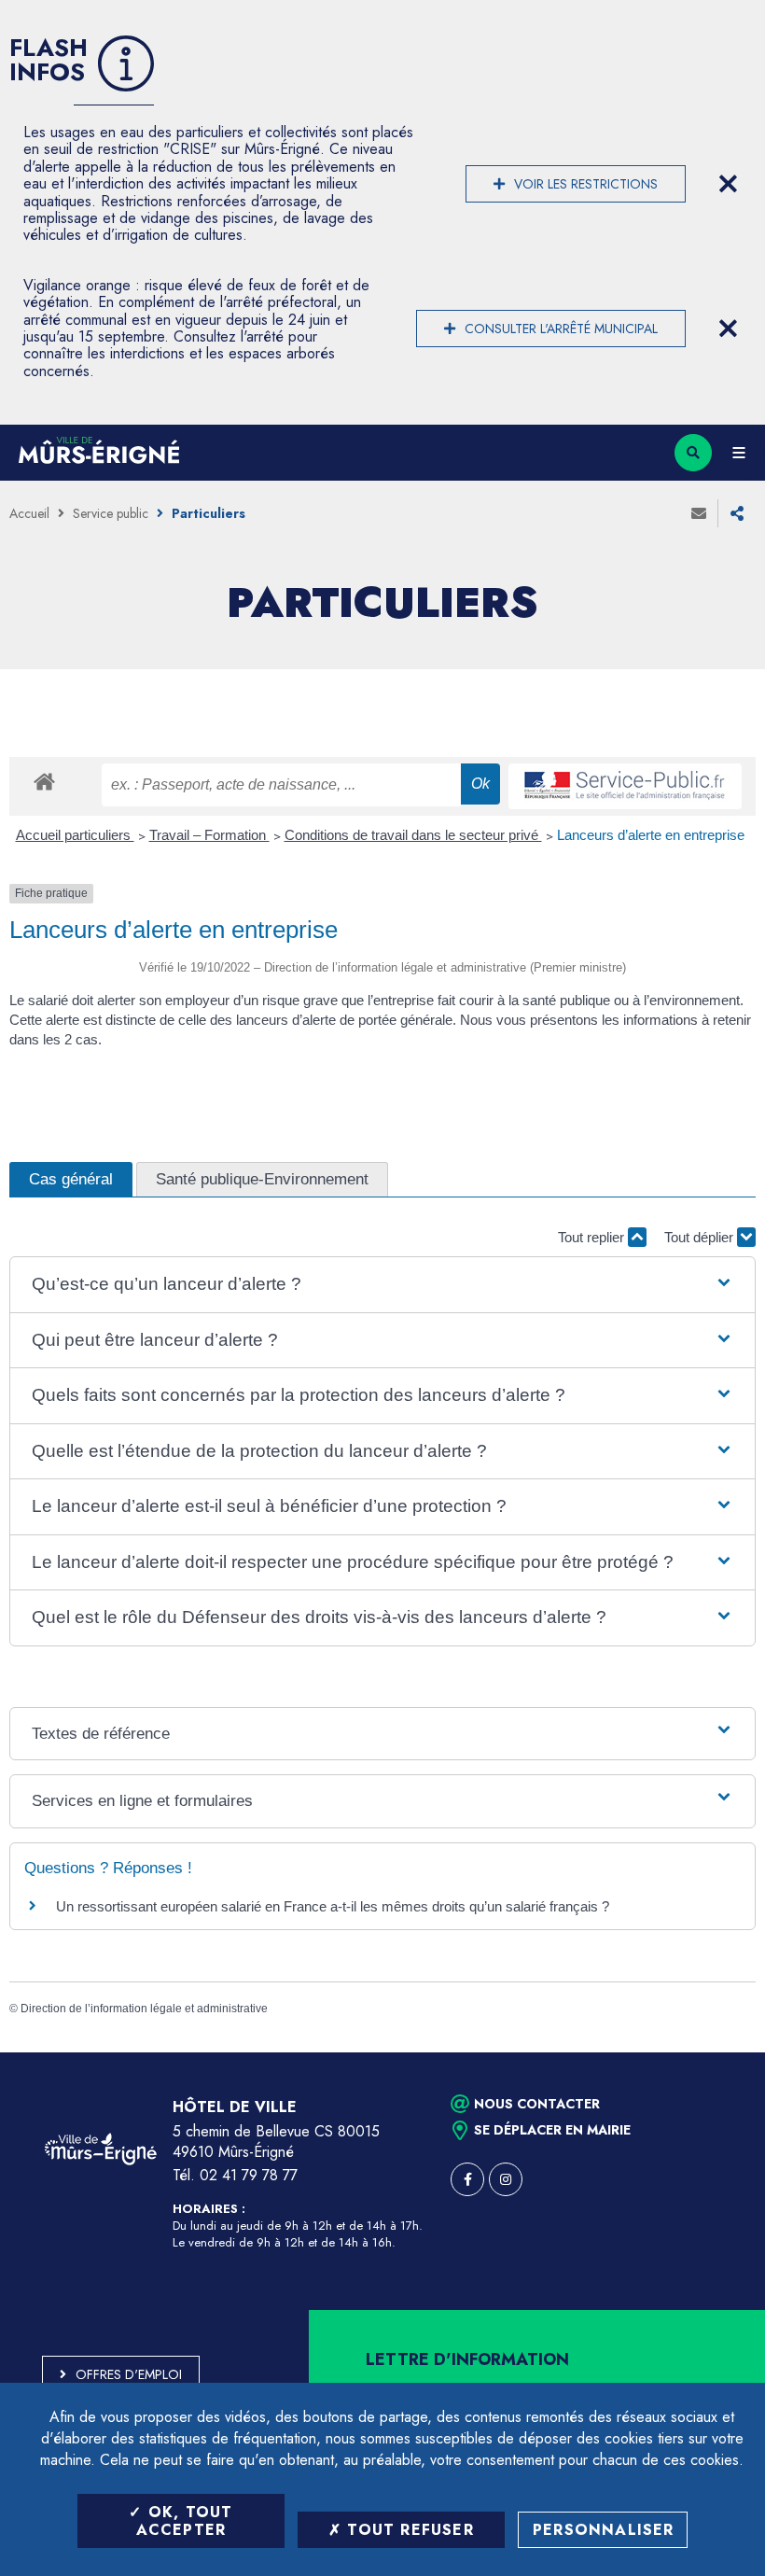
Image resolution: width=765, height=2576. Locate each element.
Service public (111, 513)
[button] (382, 1285)
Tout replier (593, 1237)
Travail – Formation (209, 835)
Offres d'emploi (129, 2374)
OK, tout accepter (185, 2521)
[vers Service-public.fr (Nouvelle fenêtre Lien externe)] (625, 786)
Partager (737, 513)
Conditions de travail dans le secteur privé (413, 835)
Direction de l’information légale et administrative (144, 2009)
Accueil (29, 513)
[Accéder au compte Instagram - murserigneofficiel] (506, 2179)
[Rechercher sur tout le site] (693, 453)
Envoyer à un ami (699, 513)
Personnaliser (604, 2530)
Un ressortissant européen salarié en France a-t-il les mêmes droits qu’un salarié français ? (333, 1906)
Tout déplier (701, 1237)
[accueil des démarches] (44, 781)
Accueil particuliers (75, 835)
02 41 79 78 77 (249, 2175)
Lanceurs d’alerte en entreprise (651, 835)
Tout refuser (408, 2530)
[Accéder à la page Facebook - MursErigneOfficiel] (467, 2179)
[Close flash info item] (728, 184)
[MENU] (738, 453)
